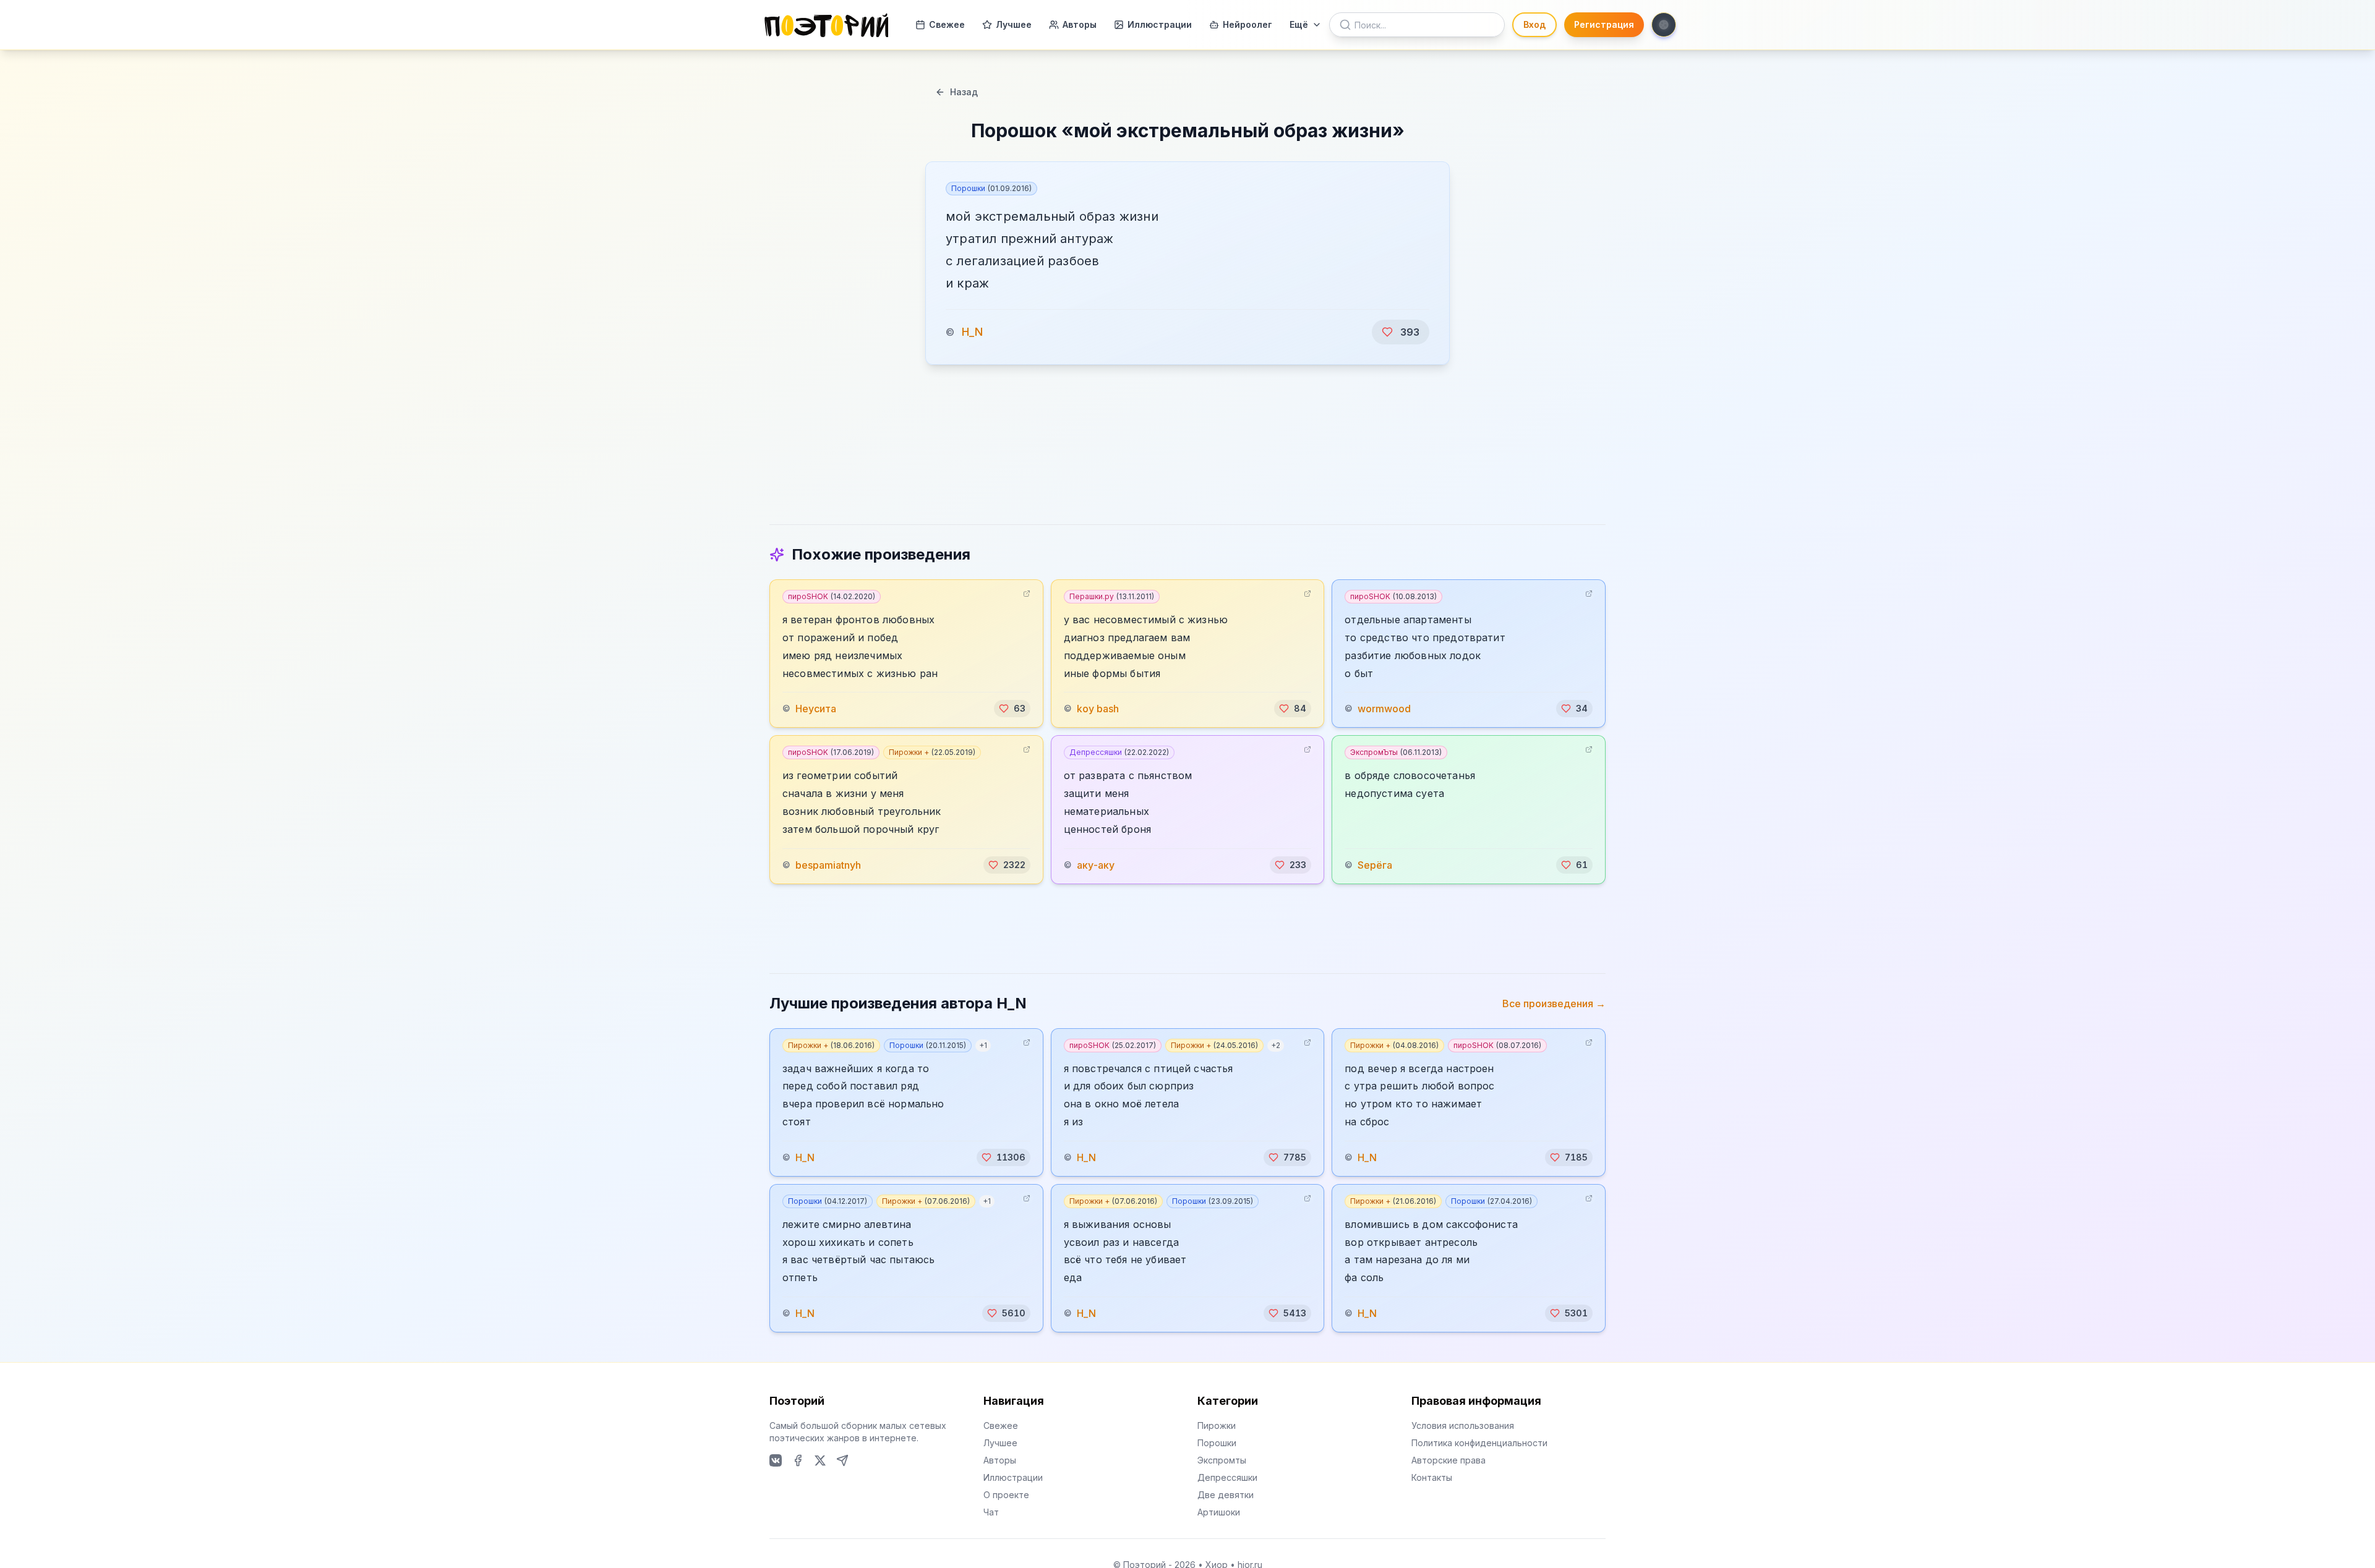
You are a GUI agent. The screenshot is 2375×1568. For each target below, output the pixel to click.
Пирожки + (932, 752)
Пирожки (1217, 1425)
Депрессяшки (1119, 752)
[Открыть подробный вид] (1027, 594)
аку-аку (1096, 865)
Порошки (991, 188)
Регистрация (1604, 24)
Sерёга (1375, 865)
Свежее (947, 24)
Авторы (1080, 24)
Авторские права (1449, 1460)
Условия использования (1463, 1425)
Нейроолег (1247, 24)
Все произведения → (1554, 1003)
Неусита (816, 709)
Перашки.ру (1112, 596)
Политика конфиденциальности (1479, 1443)
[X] (820, 1460)
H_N (972, 332)
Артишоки (1219, 1512)
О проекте (1006, 1495)
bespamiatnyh (828, 865)
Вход (1534, 24)
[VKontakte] (776, 1460)
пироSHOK (832, 596)
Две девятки (1226, 1495)
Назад (964, 92)
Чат (991, 1512)
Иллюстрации (1160, 24)
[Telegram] (842, 1460)
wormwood (1384, 709)
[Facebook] (798, 1460)
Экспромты (1222, 1460)
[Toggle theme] (1664, 25)
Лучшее (1014, 24)
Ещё (1299, 24)
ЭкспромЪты (1396, 752)
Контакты (1432, 1477)
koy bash (1098, 709)
